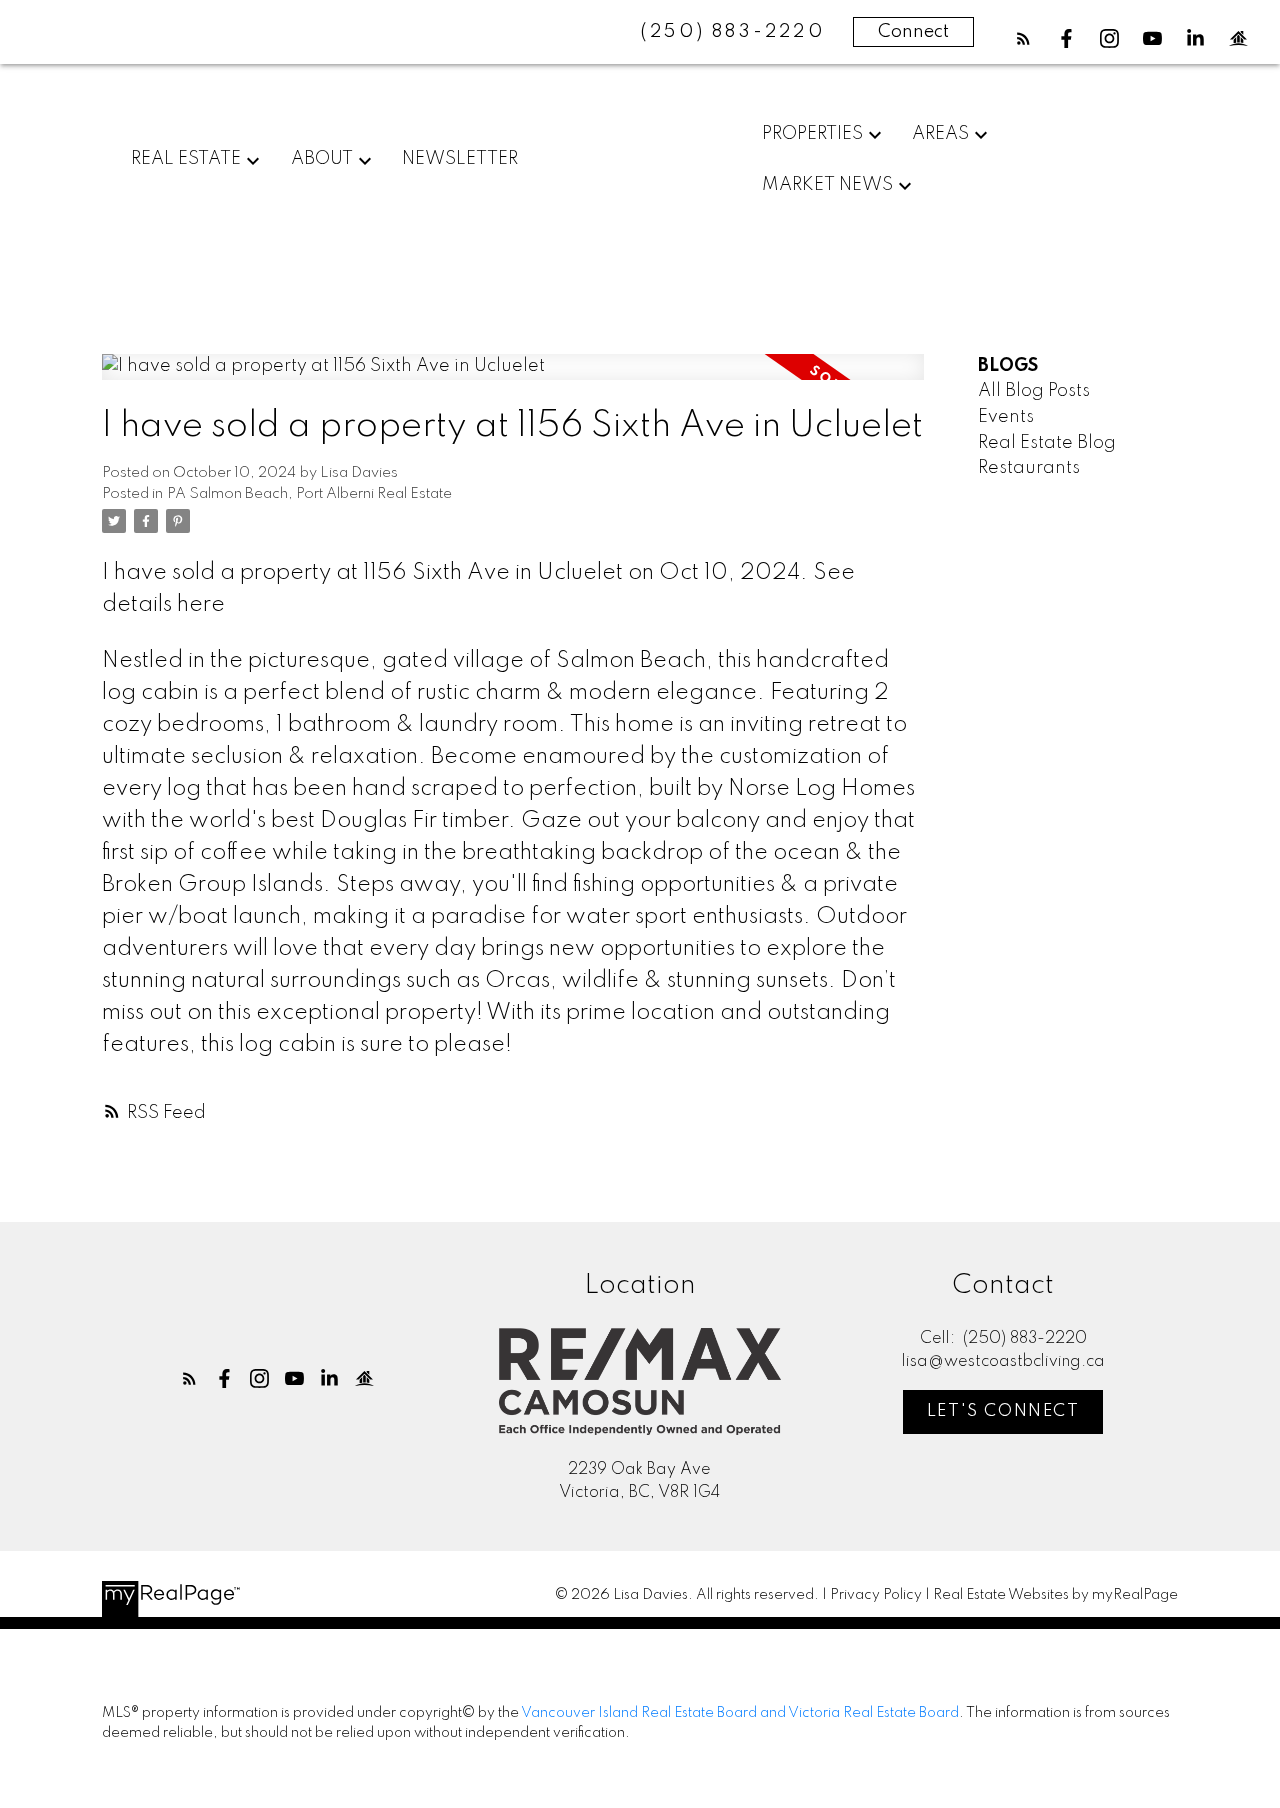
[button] (1023, 38)
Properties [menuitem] (812, 134)
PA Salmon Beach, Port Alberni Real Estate (309, 494)
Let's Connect (1003, 1411)
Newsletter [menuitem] (460, 159)
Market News (827, 185)
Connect (913, 32)
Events (1006, 417)
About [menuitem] (322, 159)
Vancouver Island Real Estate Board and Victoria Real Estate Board (740, 1713)
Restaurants (1029, 468)
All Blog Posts (1034, 391)
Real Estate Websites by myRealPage (1055, 1595)
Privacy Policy (876, 1595)
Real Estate (186, 159)
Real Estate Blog (1047, 443)
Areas (940, 134)
